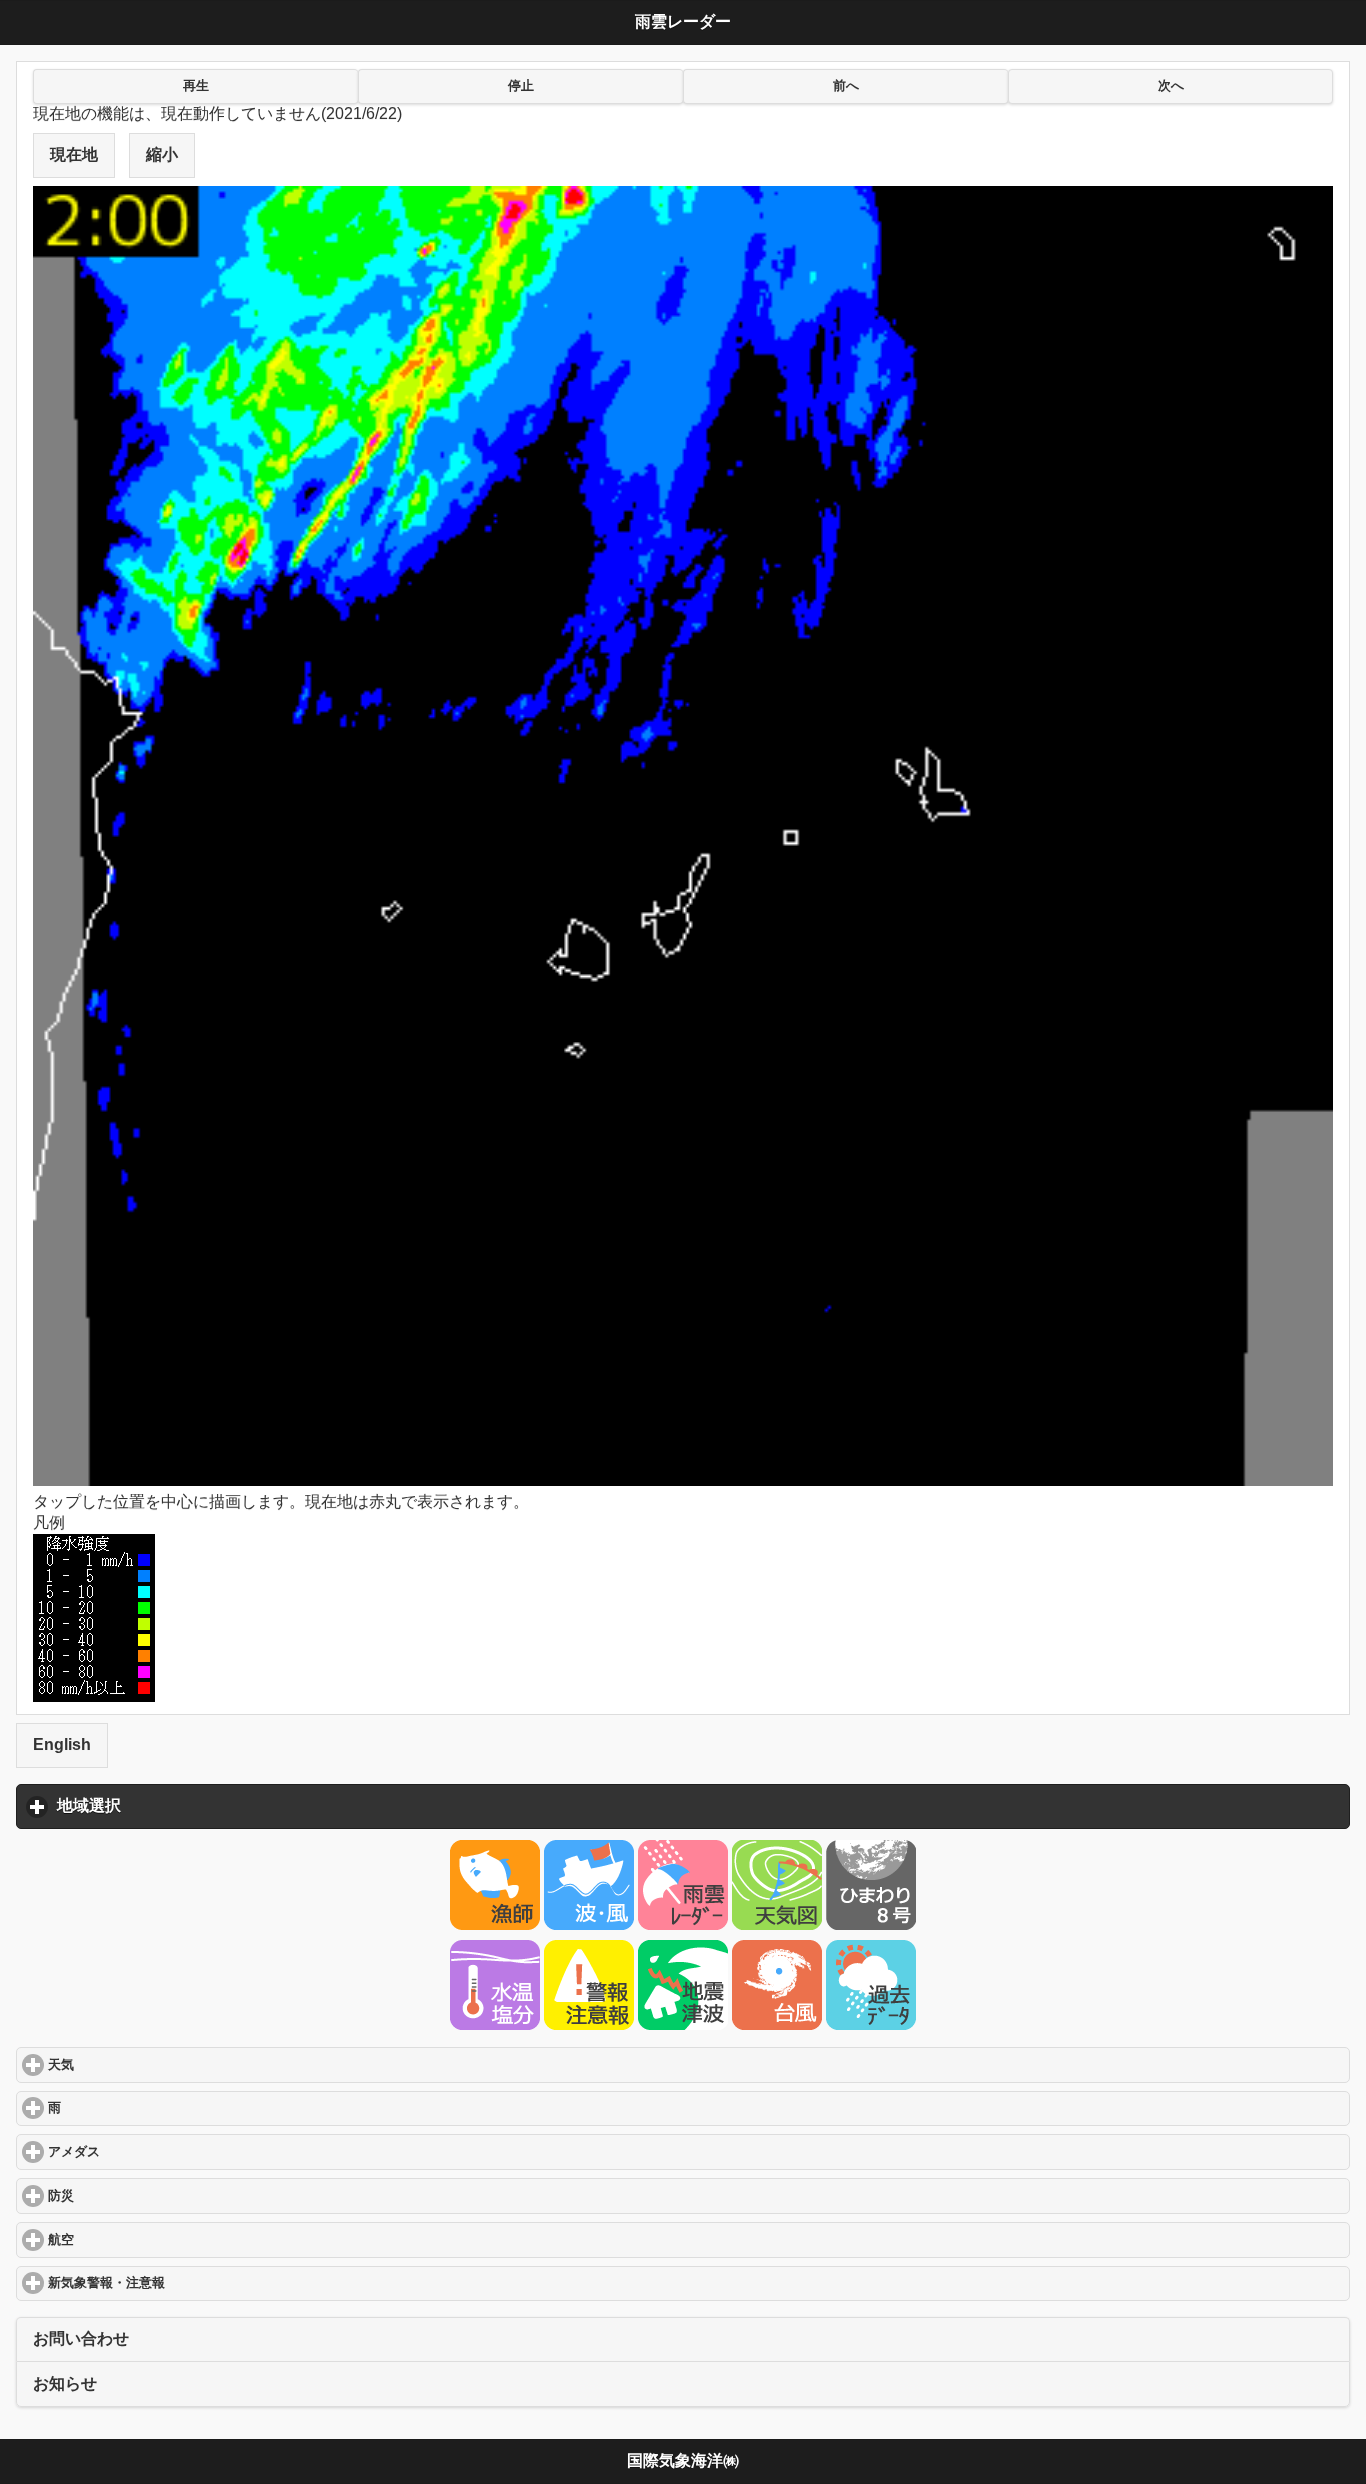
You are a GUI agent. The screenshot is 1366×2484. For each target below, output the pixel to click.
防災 (136, 2196)
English (62, 1744)
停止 (521, 86)
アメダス (149, 2152)
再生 (196, 86)
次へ (1171, 86)
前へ (846, 86)
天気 (136, 2065)
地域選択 (182, 1805)
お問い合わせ (81, 2338)
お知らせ (65, 2383)
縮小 (162, 154)
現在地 (74, 154)
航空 (136, 2240)
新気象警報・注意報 (182, 2283)
